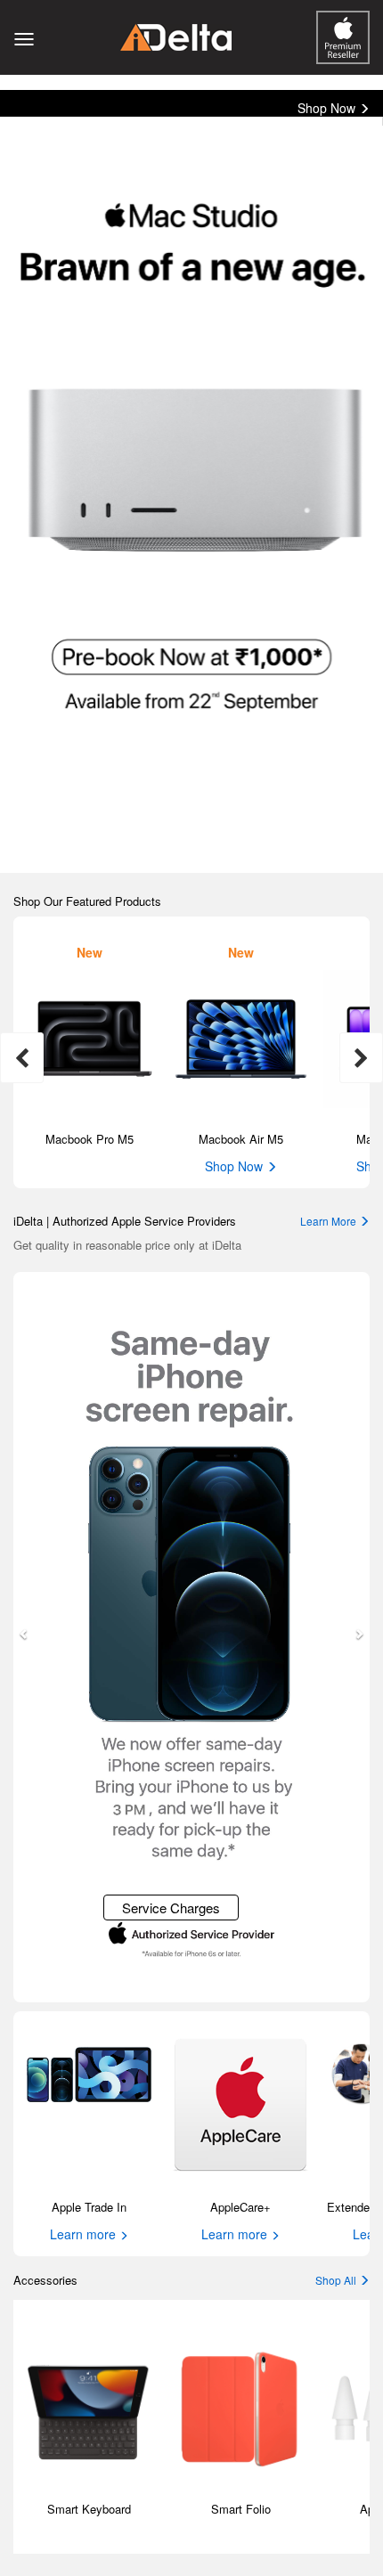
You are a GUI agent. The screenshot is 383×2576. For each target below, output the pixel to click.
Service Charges (171, 1908)
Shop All (337, 2280)
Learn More (330, 1221)
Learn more (85, 2234)
